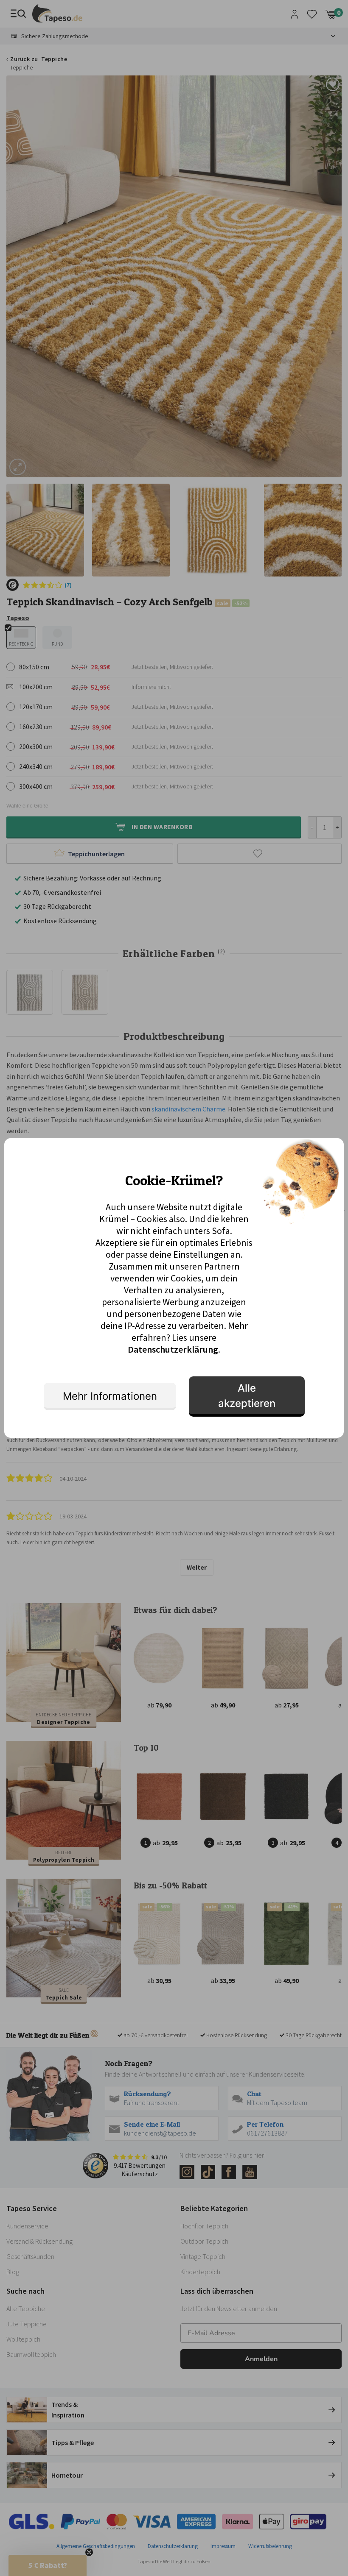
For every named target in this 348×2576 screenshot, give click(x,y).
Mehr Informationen (110, 1396)
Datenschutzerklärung (173, 1349)
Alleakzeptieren (247, 1396)
